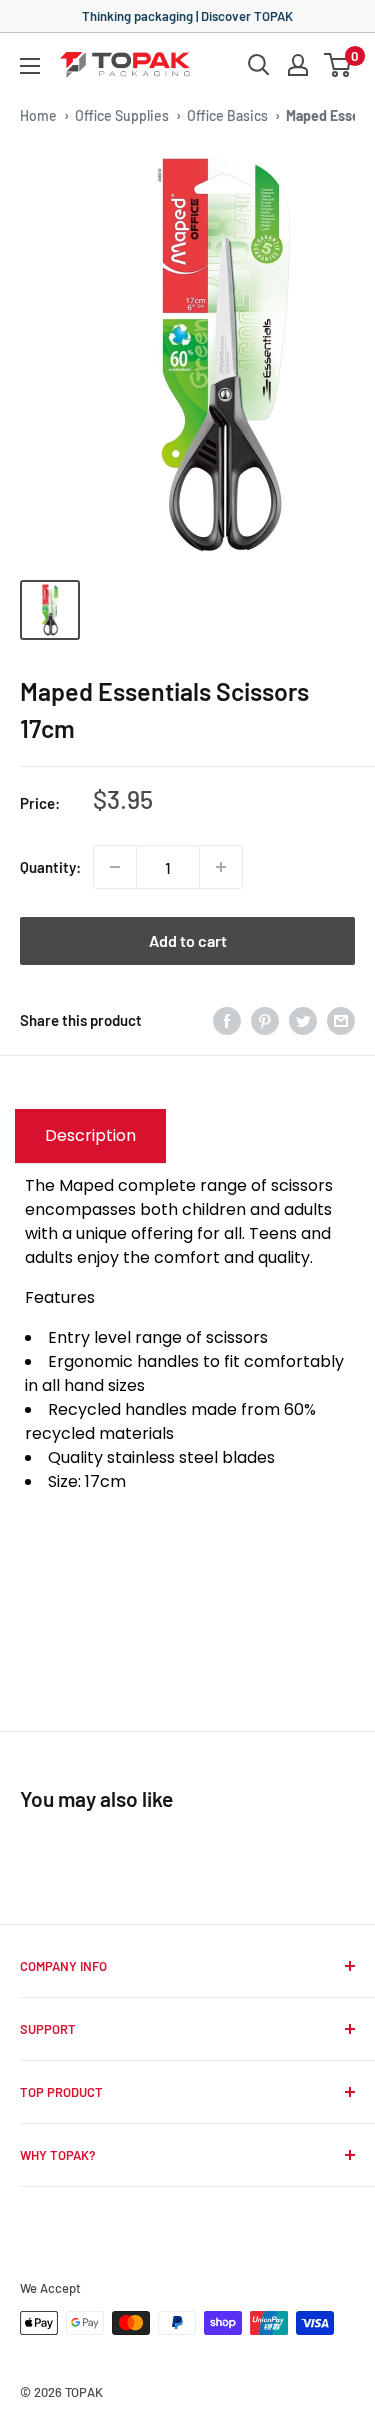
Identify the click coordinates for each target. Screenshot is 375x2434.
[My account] (298, 65)
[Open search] (259, 65)
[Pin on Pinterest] (265, 1020)
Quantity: (50, 867)
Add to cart (188, 940)
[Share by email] (341, 1020)
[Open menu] (30, 66)
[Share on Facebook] (227, 1020)
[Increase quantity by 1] (221, 867)
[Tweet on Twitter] (303, 1020)
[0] (338, 65)
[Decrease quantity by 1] (115, 867)
